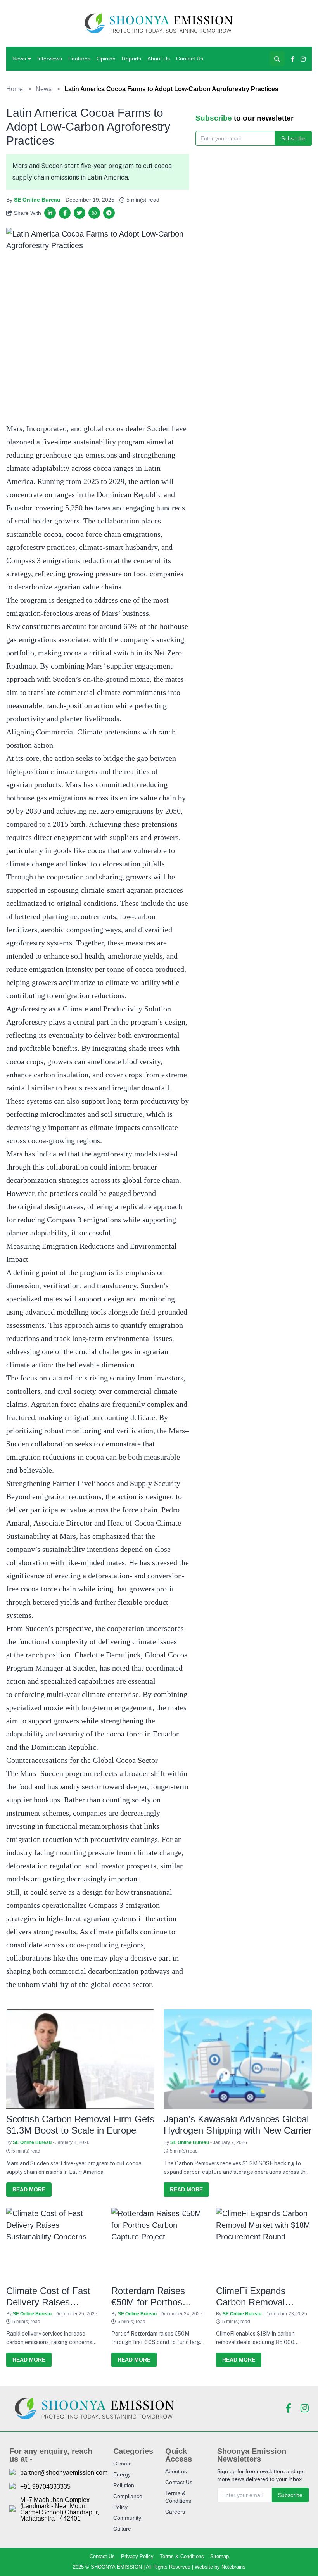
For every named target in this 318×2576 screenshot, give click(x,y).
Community (127, 2518)
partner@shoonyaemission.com (64, 2473)
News (19, 59)
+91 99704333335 (45, 2487)
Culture (122, 2529)
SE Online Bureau (37, 200)
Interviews (50, 59)
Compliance (128, 2496)
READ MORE (29, 2189)
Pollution (124, 2485)
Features (79, 59)
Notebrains (233, 2567)
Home (15, 89)
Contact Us (190, 59)
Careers (175, 2512)
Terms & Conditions (182, 2556)
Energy (122, 2474)
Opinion (106, 59)
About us (176, 2471)
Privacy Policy (137, 2556)
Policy (120, 2507)
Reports (131, 59)
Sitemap (219, 2556)
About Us (159, 59)
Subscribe (293, 138)
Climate (123, 2464)
